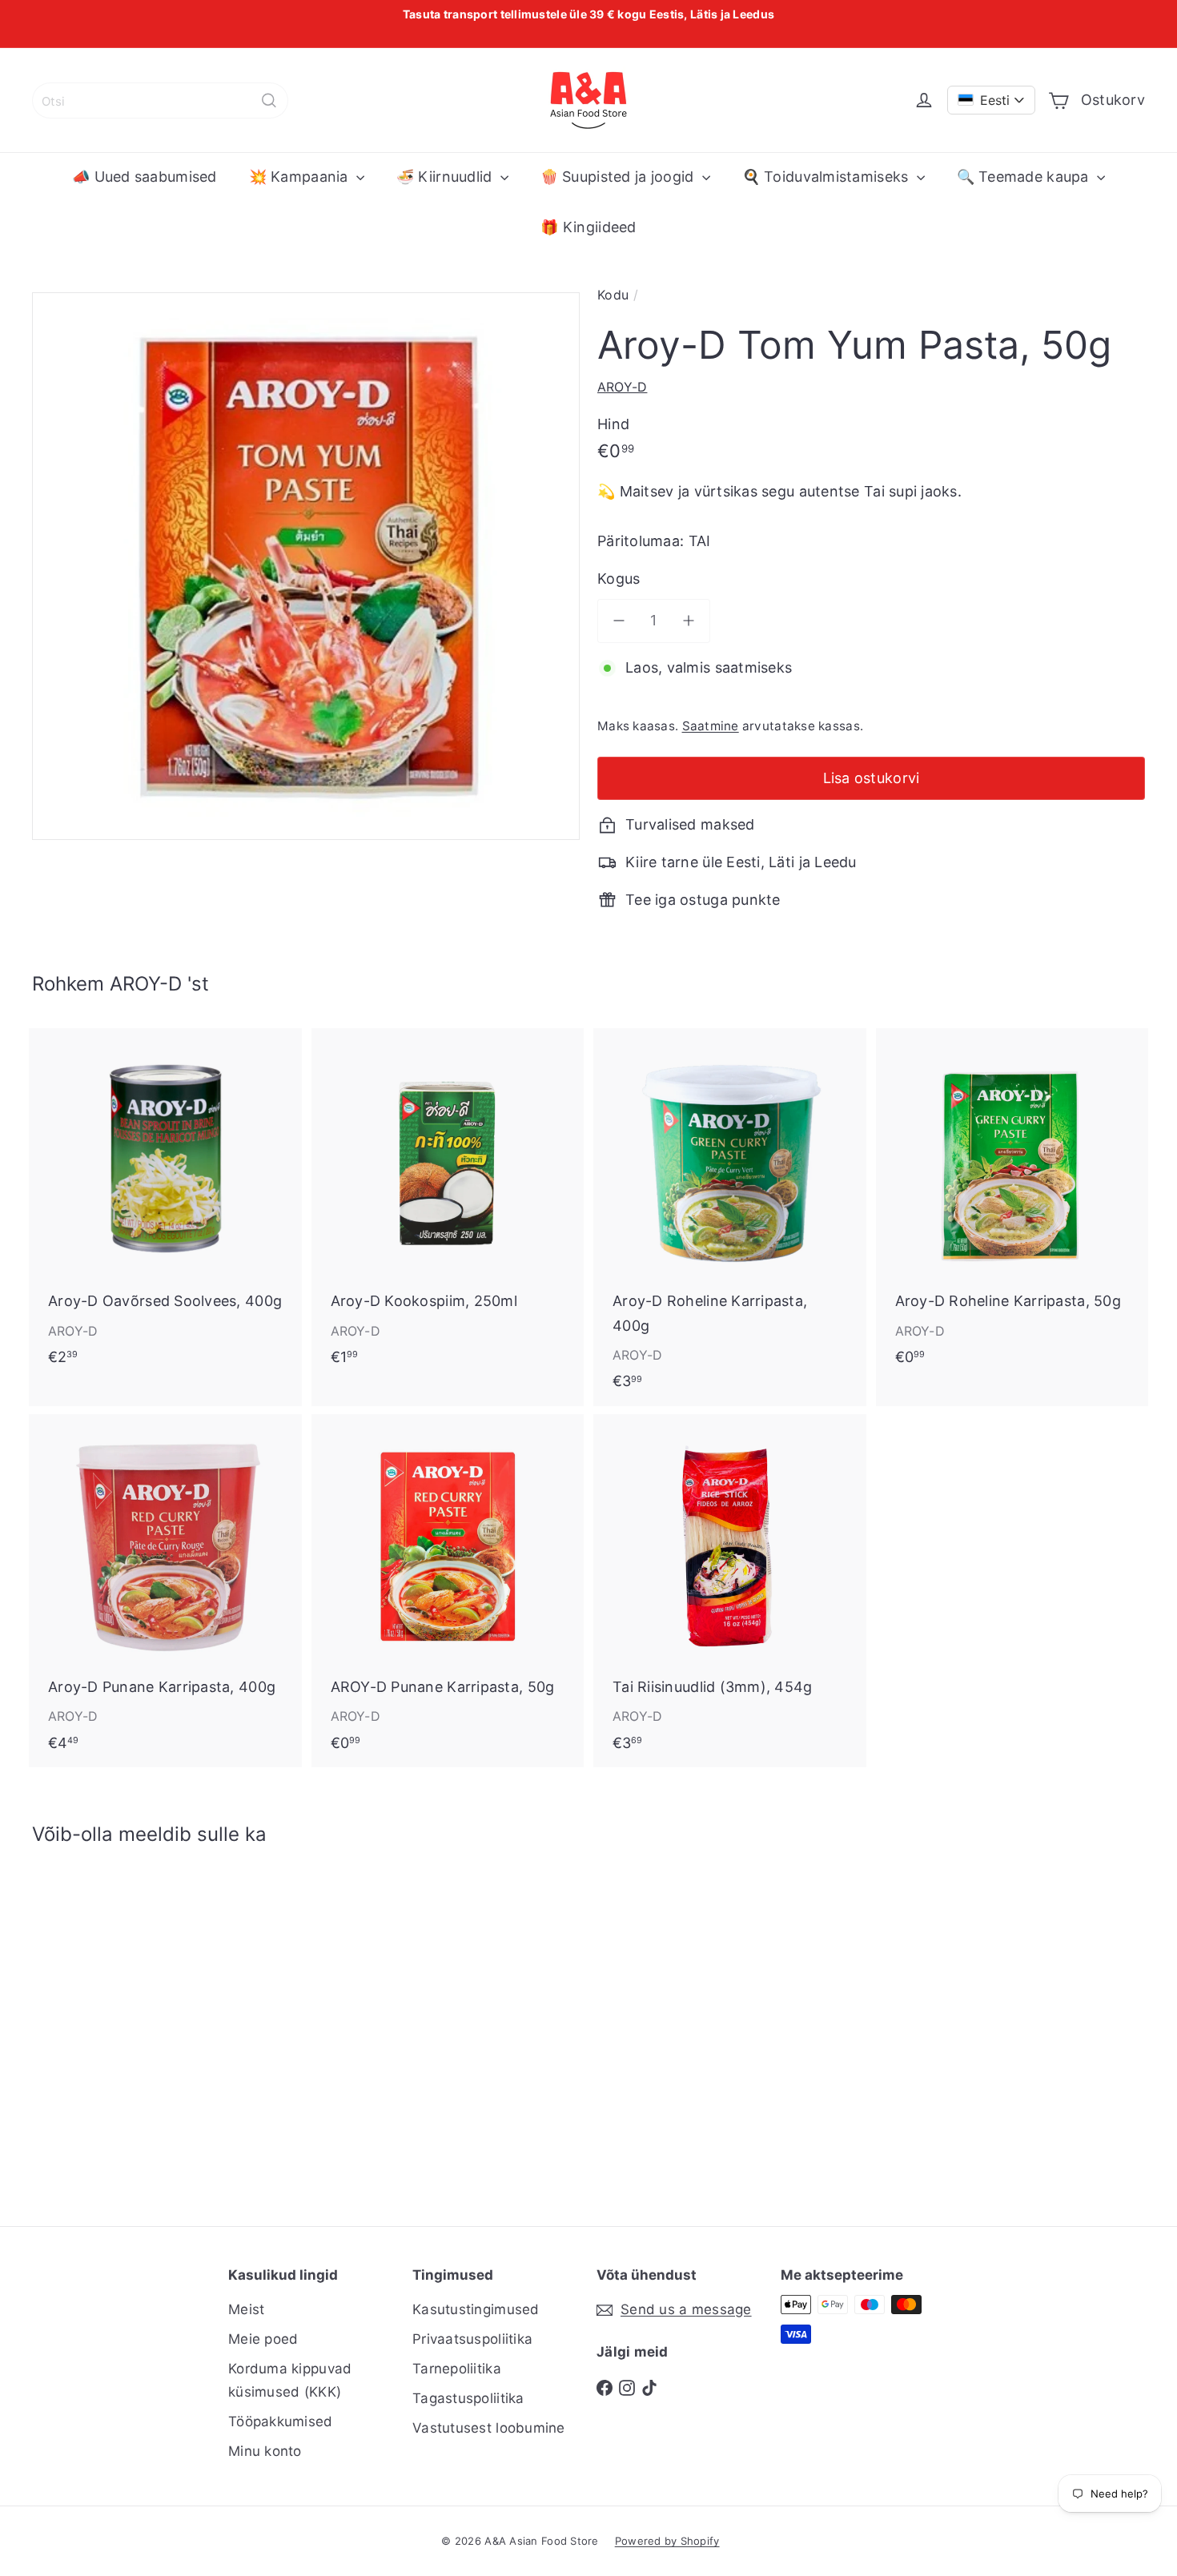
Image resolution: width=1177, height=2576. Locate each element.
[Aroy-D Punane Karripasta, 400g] (165, 1591)
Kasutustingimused (476, 2309)
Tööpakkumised (281, 2421)
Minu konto (265, 2451)
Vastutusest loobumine (489, 2428)
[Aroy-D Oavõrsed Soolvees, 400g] (165, 1205)
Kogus (619, 579)
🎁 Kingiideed (588, 227)
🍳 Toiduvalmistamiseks (828, 177)
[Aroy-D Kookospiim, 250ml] (448, 1205)
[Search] (269, 100)
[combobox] (160, 100)
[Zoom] (306, 566)
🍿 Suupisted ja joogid (619, 177)
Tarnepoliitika (457, 2369)
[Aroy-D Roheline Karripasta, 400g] (730, 1217)
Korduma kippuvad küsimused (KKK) (290, 2380)
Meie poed (263, 2339)
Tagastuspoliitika (468, 2398)
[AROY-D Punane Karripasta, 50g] (448, 1591)
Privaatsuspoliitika (472, 2339)
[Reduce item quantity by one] (619, 621)
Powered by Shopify (667, 2541)
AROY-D (146, 984)
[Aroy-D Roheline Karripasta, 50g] (1012, 1205)
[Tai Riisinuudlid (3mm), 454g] (730, 1591)
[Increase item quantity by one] (689, 621)
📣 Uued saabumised (145, 177)
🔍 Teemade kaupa (1025, 177)
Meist (246, 2309)
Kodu (613, 295)
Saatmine (711, 726)
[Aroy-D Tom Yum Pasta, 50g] (118, 2024)
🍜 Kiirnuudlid (446, 177)
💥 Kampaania (301, 177)
